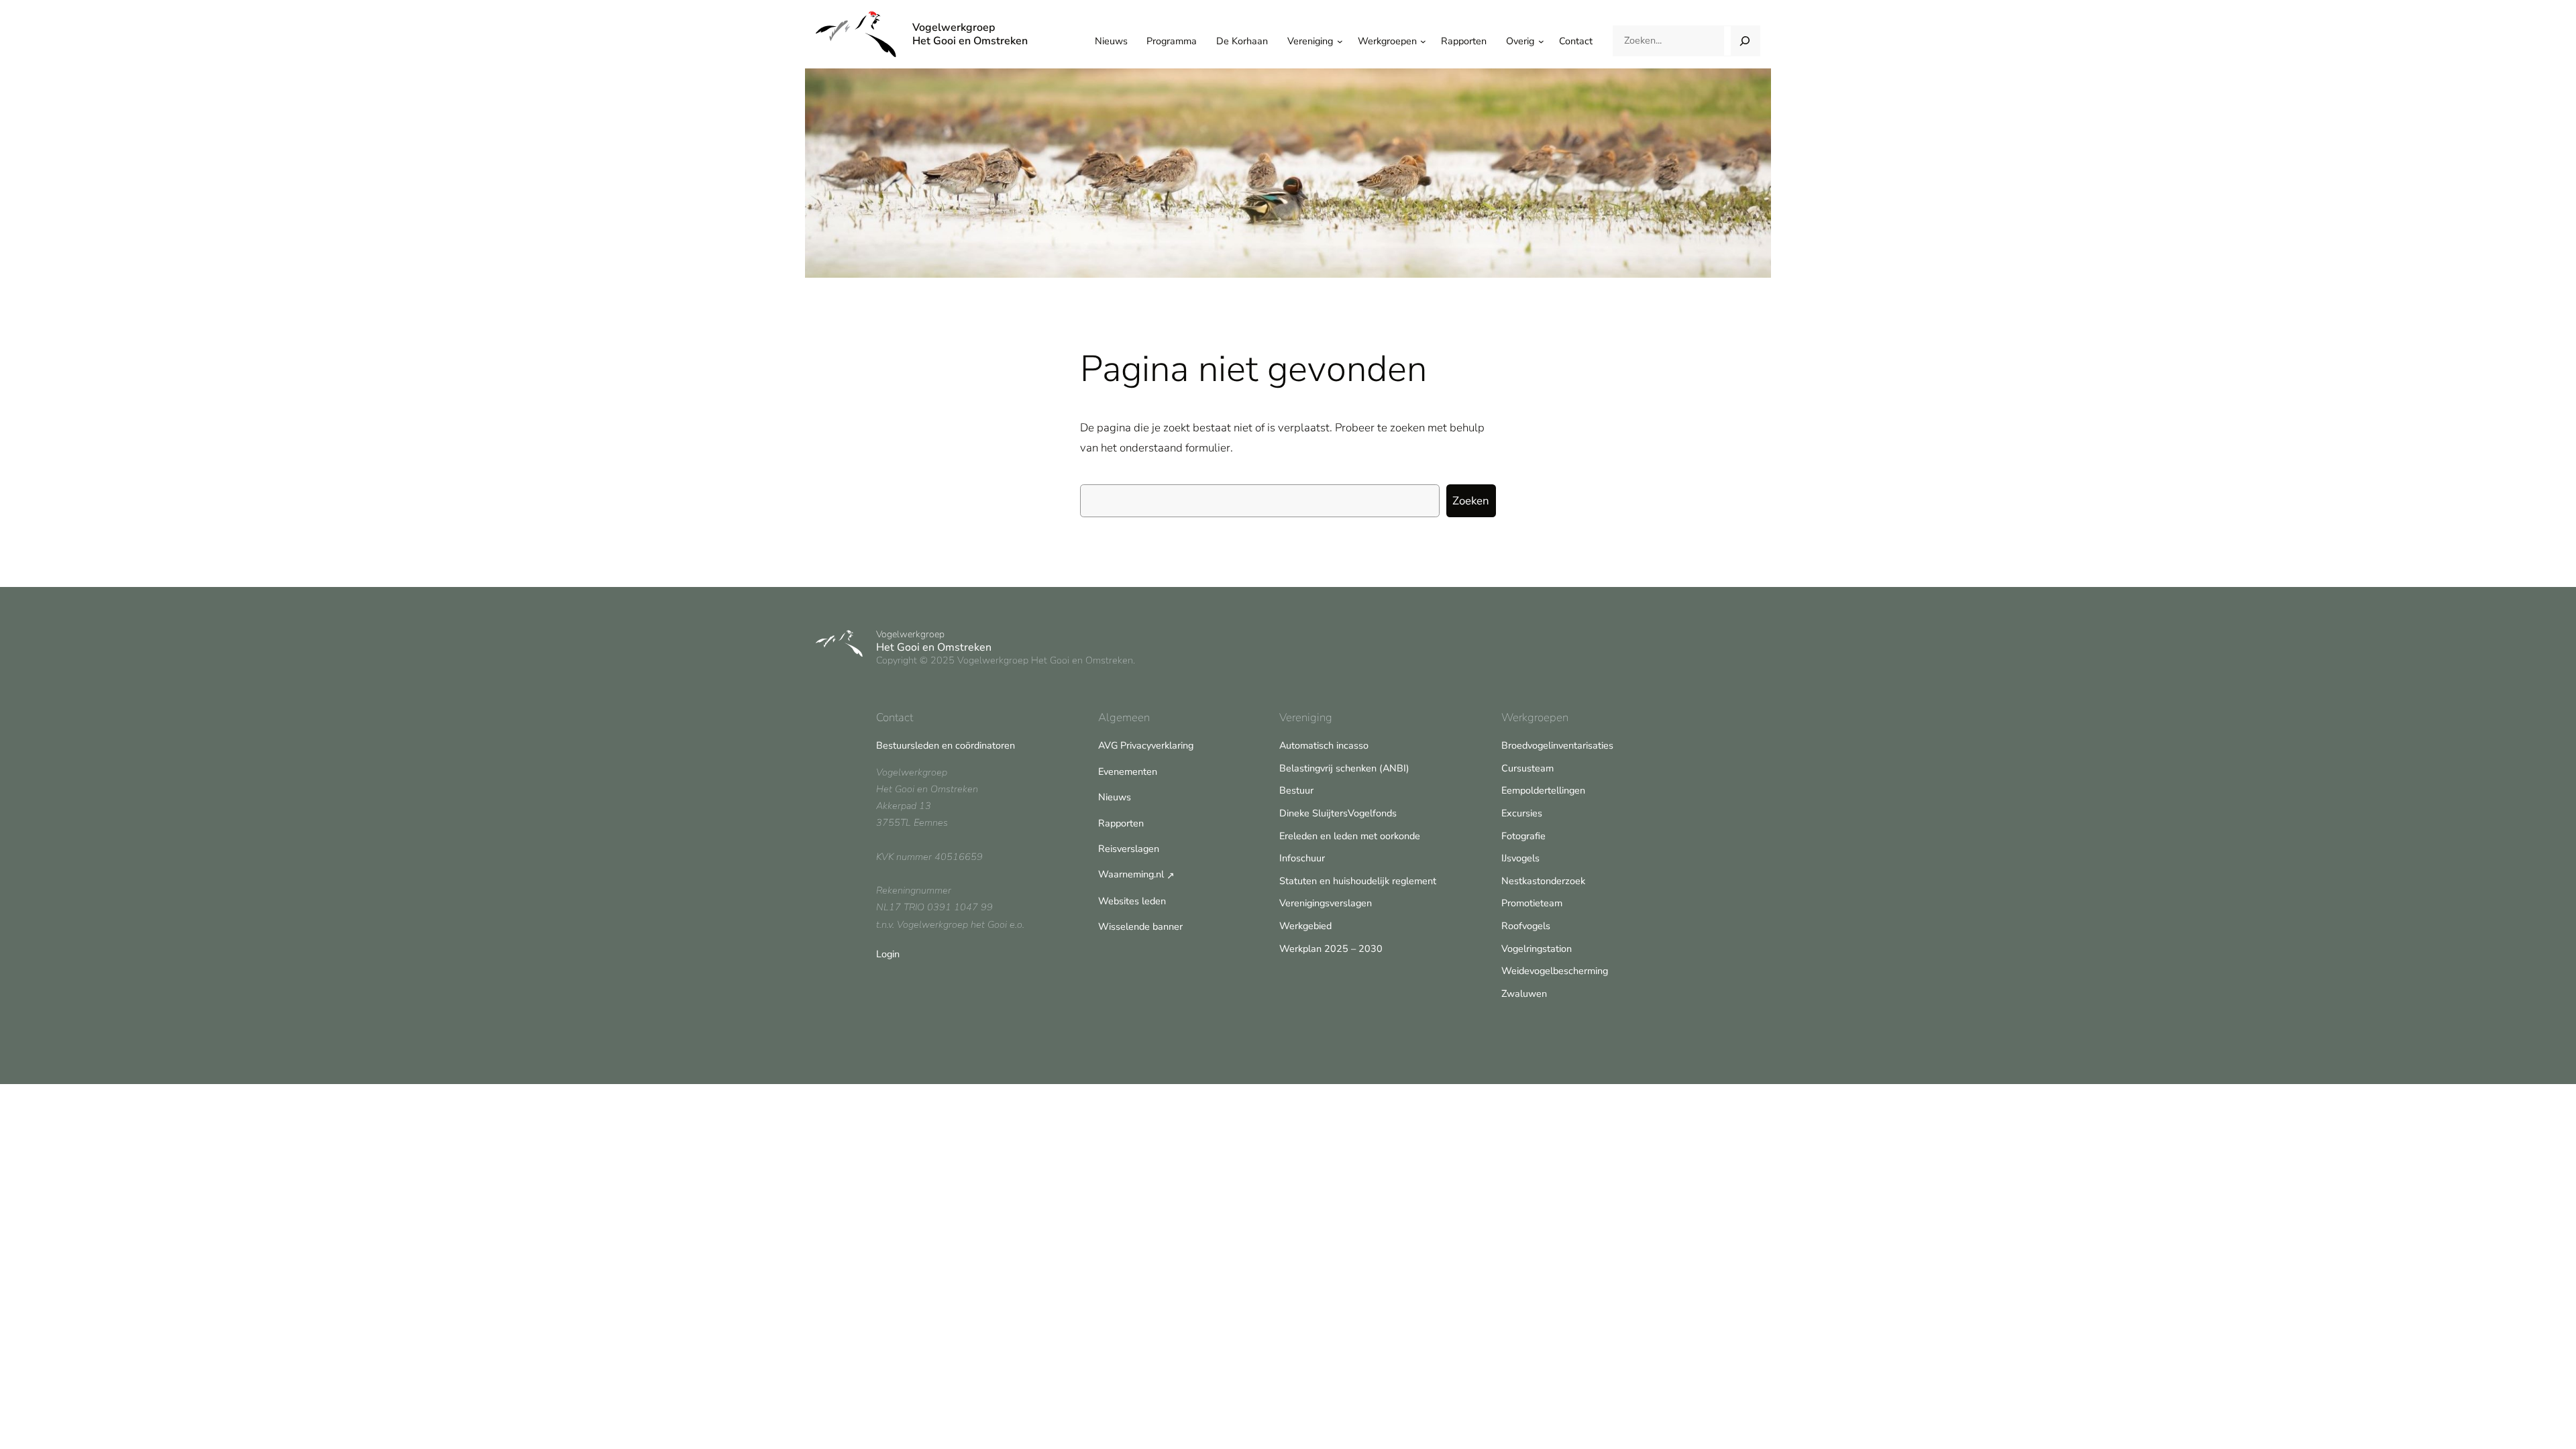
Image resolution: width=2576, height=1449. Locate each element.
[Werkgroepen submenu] (1423, 41)
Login (888, 954)
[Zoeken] (1745, 41)
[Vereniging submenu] (1340, 41)
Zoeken (1471, 501)
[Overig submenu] (1541, 41)
